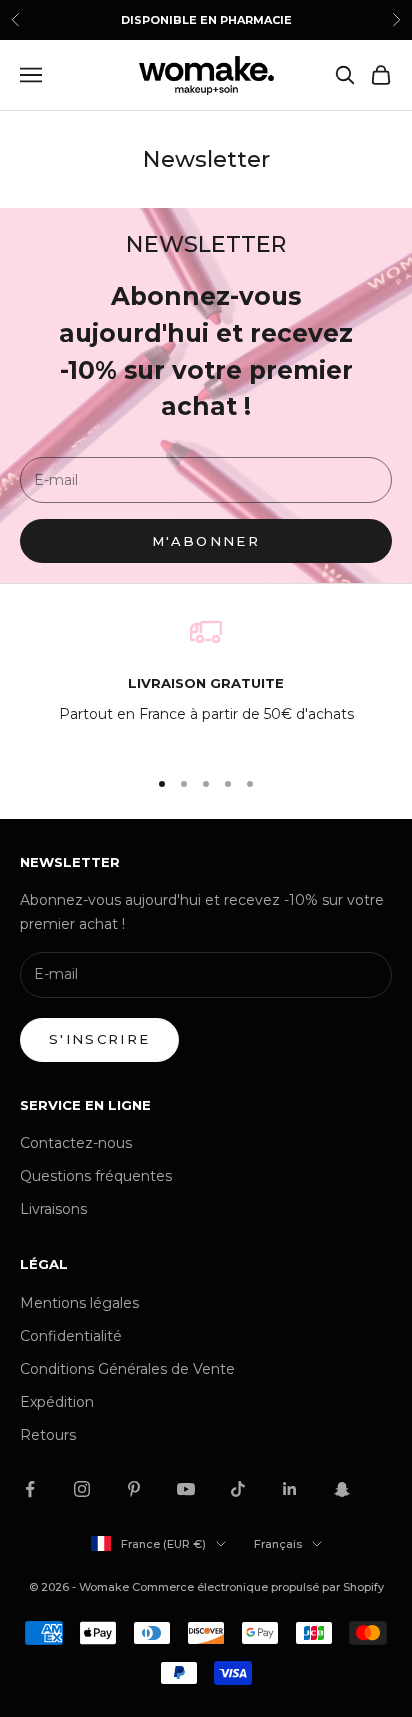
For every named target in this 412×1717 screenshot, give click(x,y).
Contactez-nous (76, 1143)
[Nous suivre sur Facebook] (30, 1489)
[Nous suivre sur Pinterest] (134, 1489)
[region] (206, 682)
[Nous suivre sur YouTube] (186, 1489)
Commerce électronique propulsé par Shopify (258, 1587)
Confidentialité (71, 1336)
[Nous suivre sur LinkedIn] (290, 1489)
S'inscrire (99, 1039)
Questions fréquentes (96, 1176)
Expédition (57, 1402)
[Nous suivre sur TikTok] (238, 1489)
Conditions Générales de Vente (127, 1369)
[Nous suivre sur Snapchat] (342, 1489)
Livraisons (53, 1209)
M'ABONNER (206, 541)
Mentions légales (79, 1303)
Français (278, 1544)
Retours (48, 1435)
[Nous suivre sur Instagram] (82, 1489)
